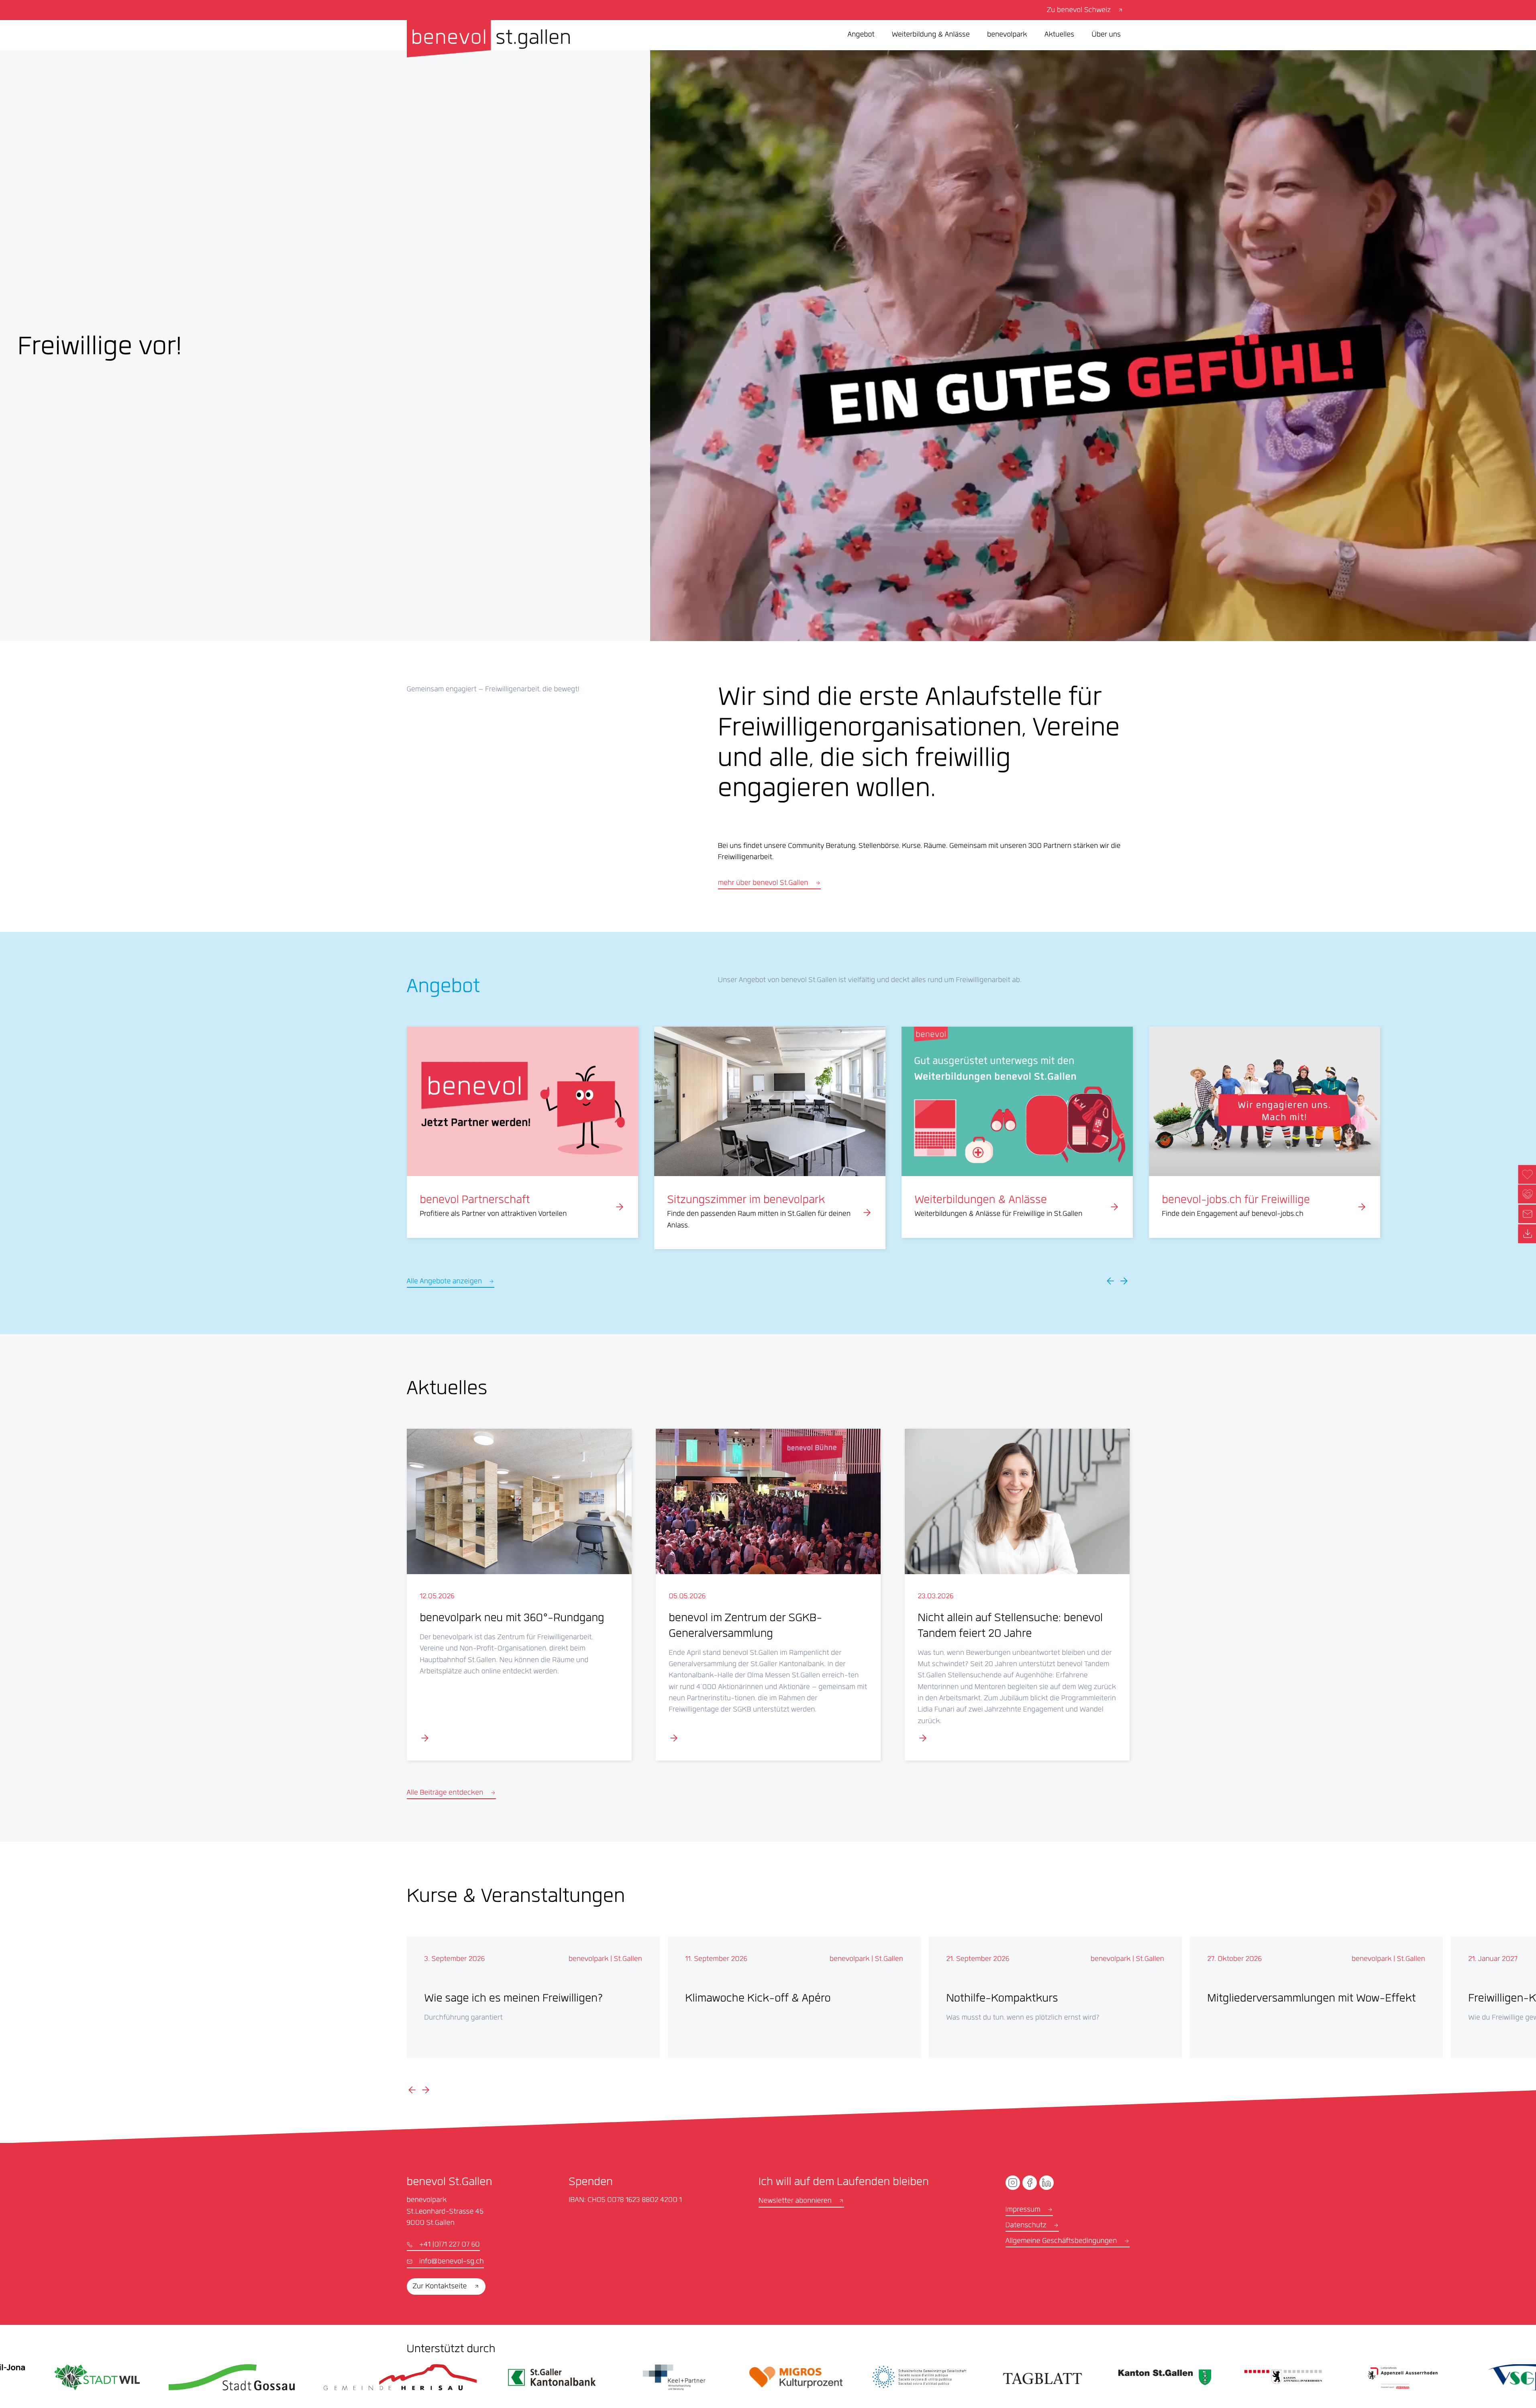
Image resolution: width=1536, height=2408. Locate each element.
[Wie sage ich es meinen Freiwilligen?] (533, 1997)
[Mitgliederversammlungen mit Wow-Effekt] (1316, 1997)
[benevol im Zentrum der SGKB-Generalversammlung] (768, 1595)
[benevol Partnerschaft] (522, 1132)
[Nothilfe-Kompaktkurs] (1055, 1997)
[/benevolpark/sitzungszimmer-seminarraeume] (770, 1138)
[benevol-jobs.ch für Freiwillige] (1265, 1132)
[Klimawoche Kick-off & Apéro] (794, 1997)
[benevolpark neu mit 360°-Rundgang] (519, 1595)
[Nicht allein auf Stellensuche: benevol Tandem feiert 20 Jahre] (1017, 1595)
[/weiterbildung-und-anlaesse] (1017, 1132)
